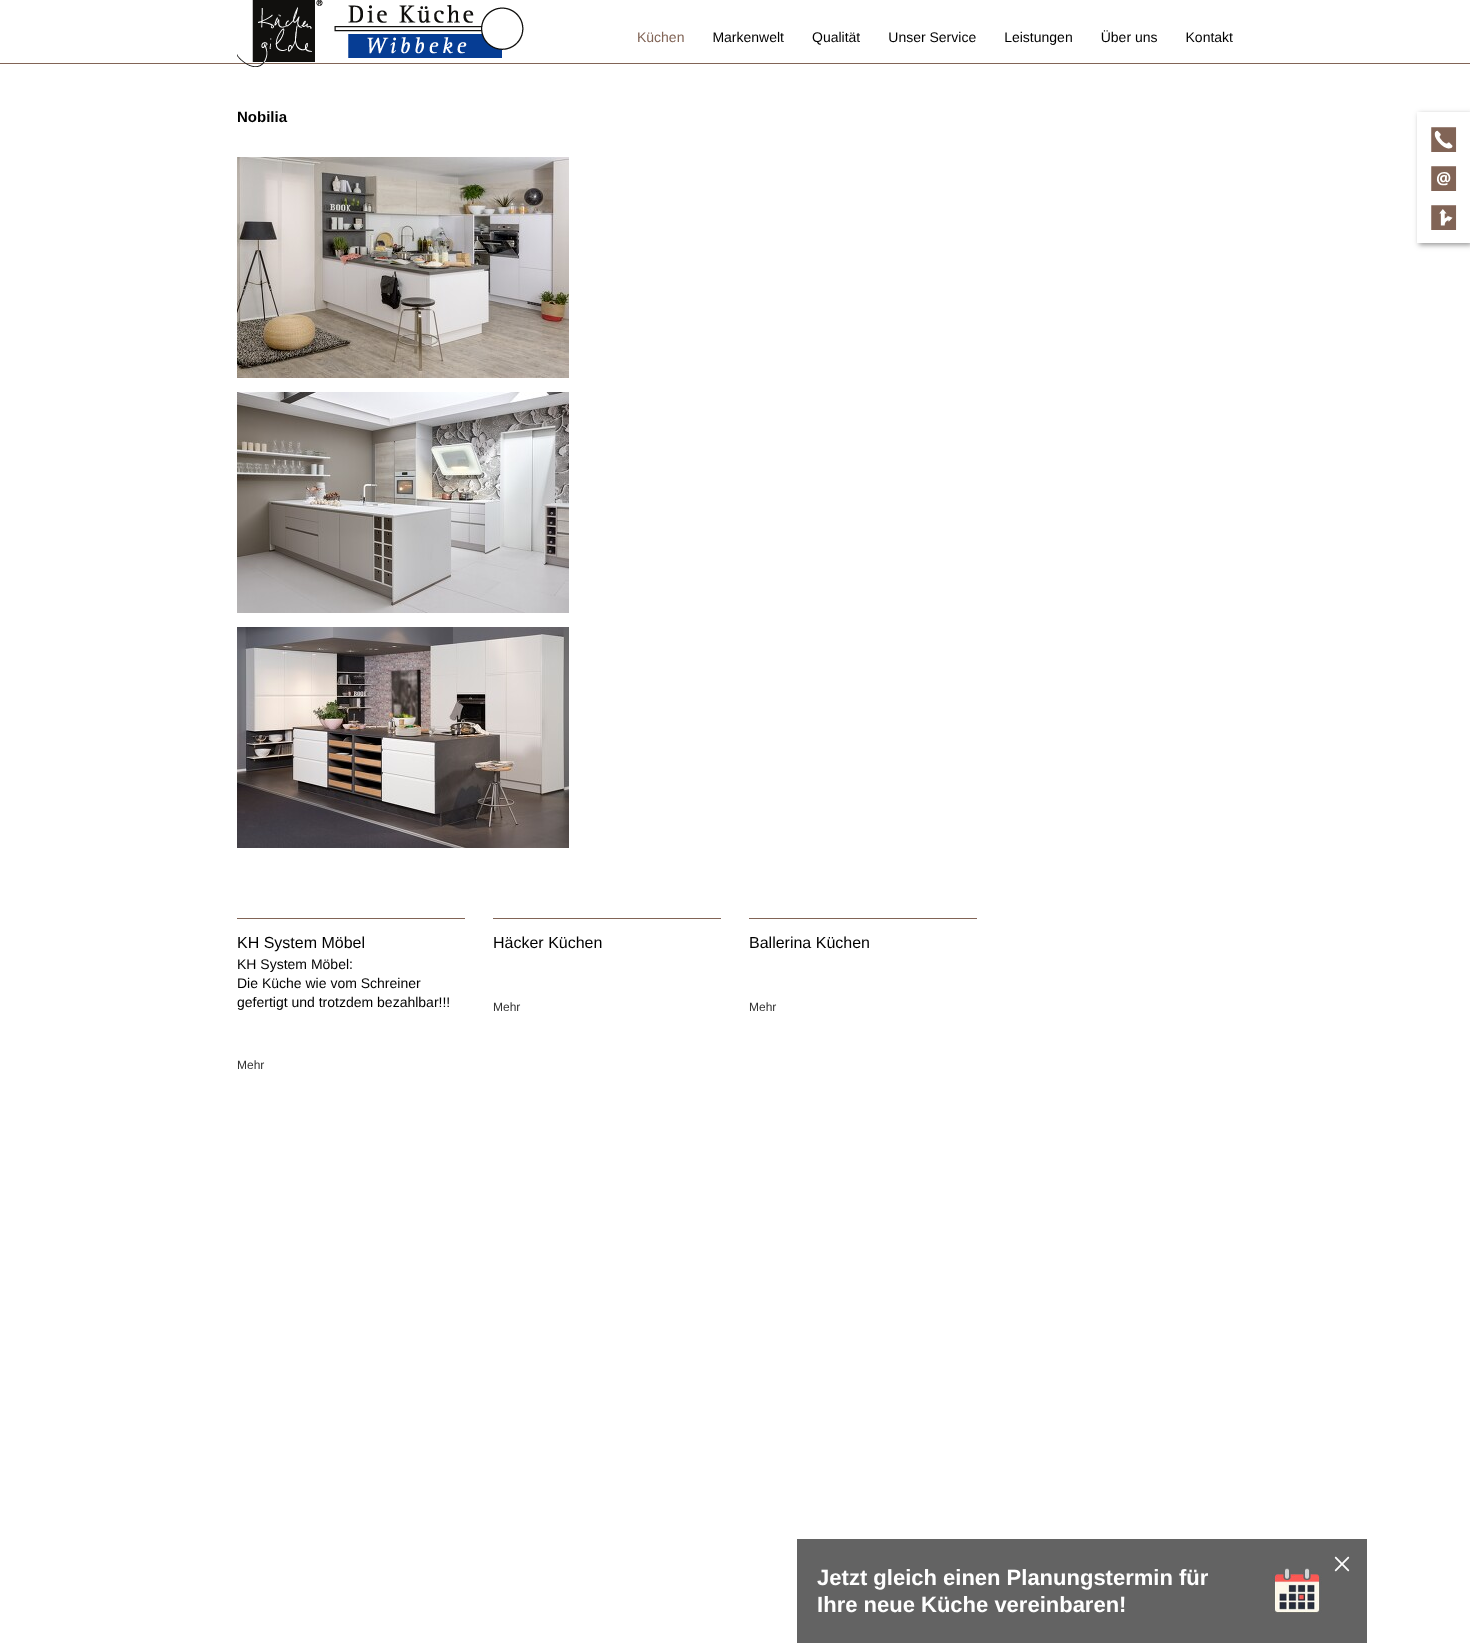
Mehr (250, 1065)
